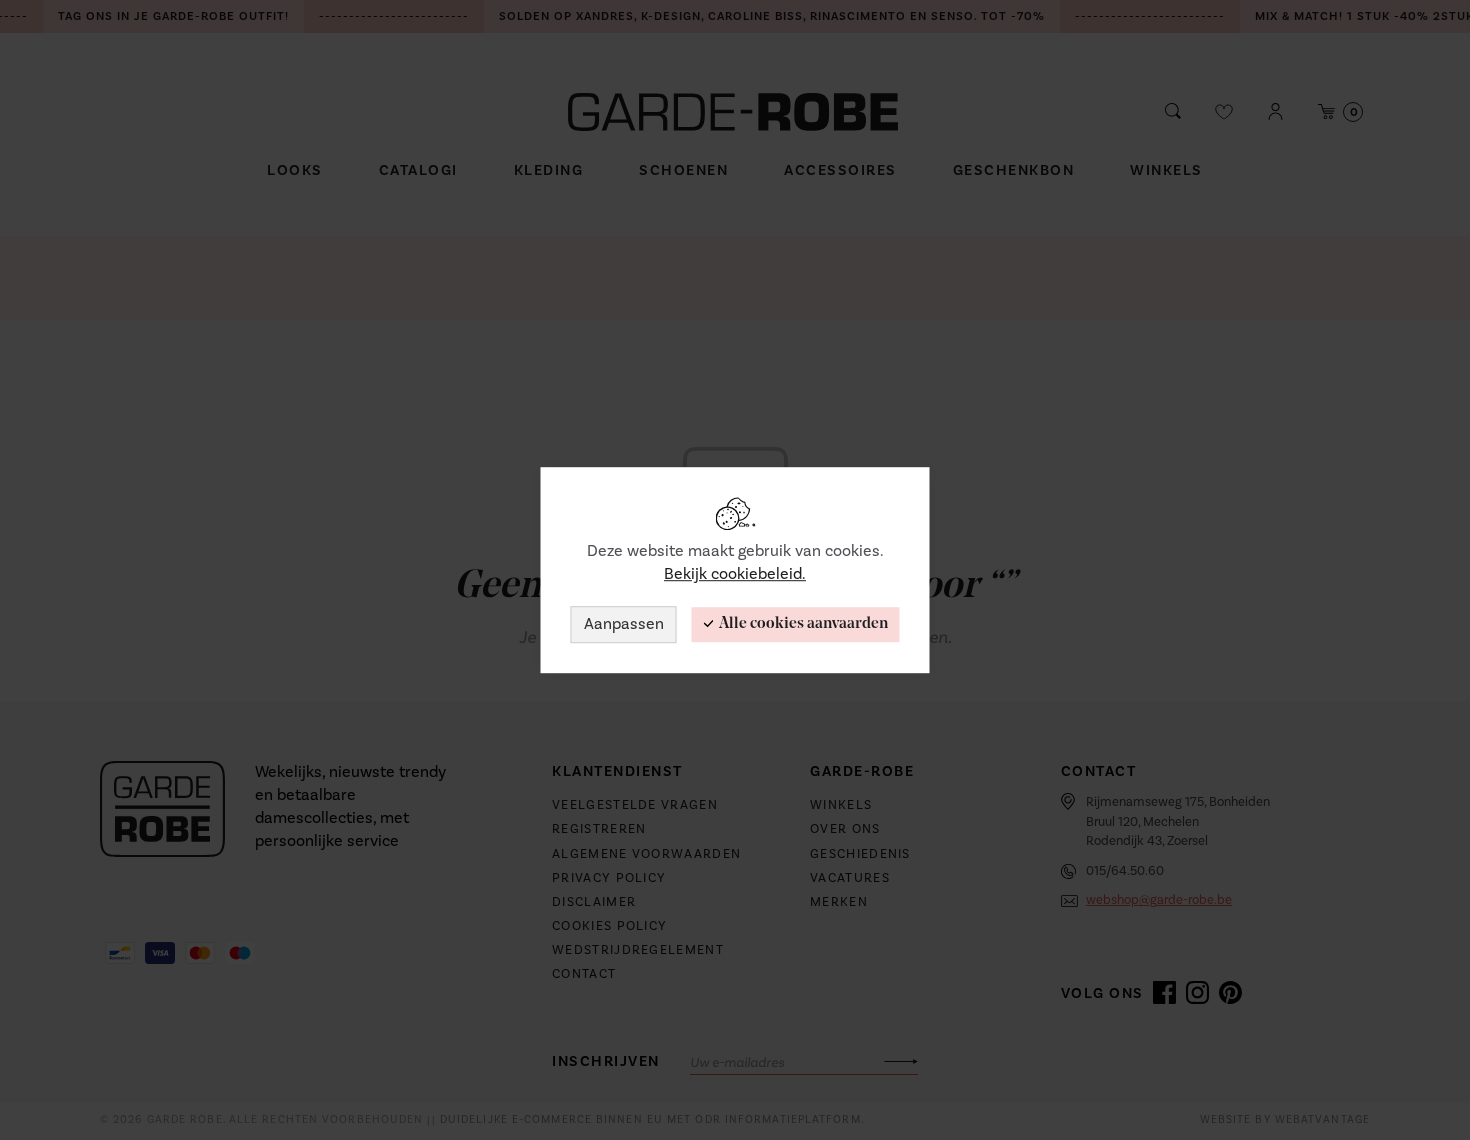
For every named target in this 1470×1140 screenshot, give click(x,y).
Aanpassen (624, 624)
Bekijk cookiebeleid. (735, 574)
